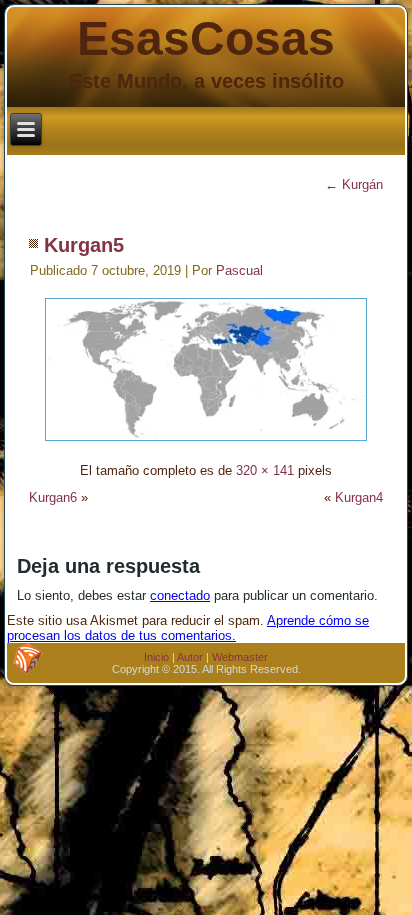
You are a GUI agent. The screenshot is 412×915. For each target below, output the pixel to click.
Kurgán (354, 184)
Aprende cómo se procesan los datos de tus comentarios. (188, 628)
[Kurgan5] (206, 443)
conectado (180, 595)
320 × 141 (265, 470)
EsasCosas (206, 38)
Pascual (239, 270)
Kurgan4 (359, 497)
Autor (190, 657)
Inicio (156, 657)
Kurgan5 (84, 245)
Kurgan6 (53, 497)
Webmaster (240, 657)
